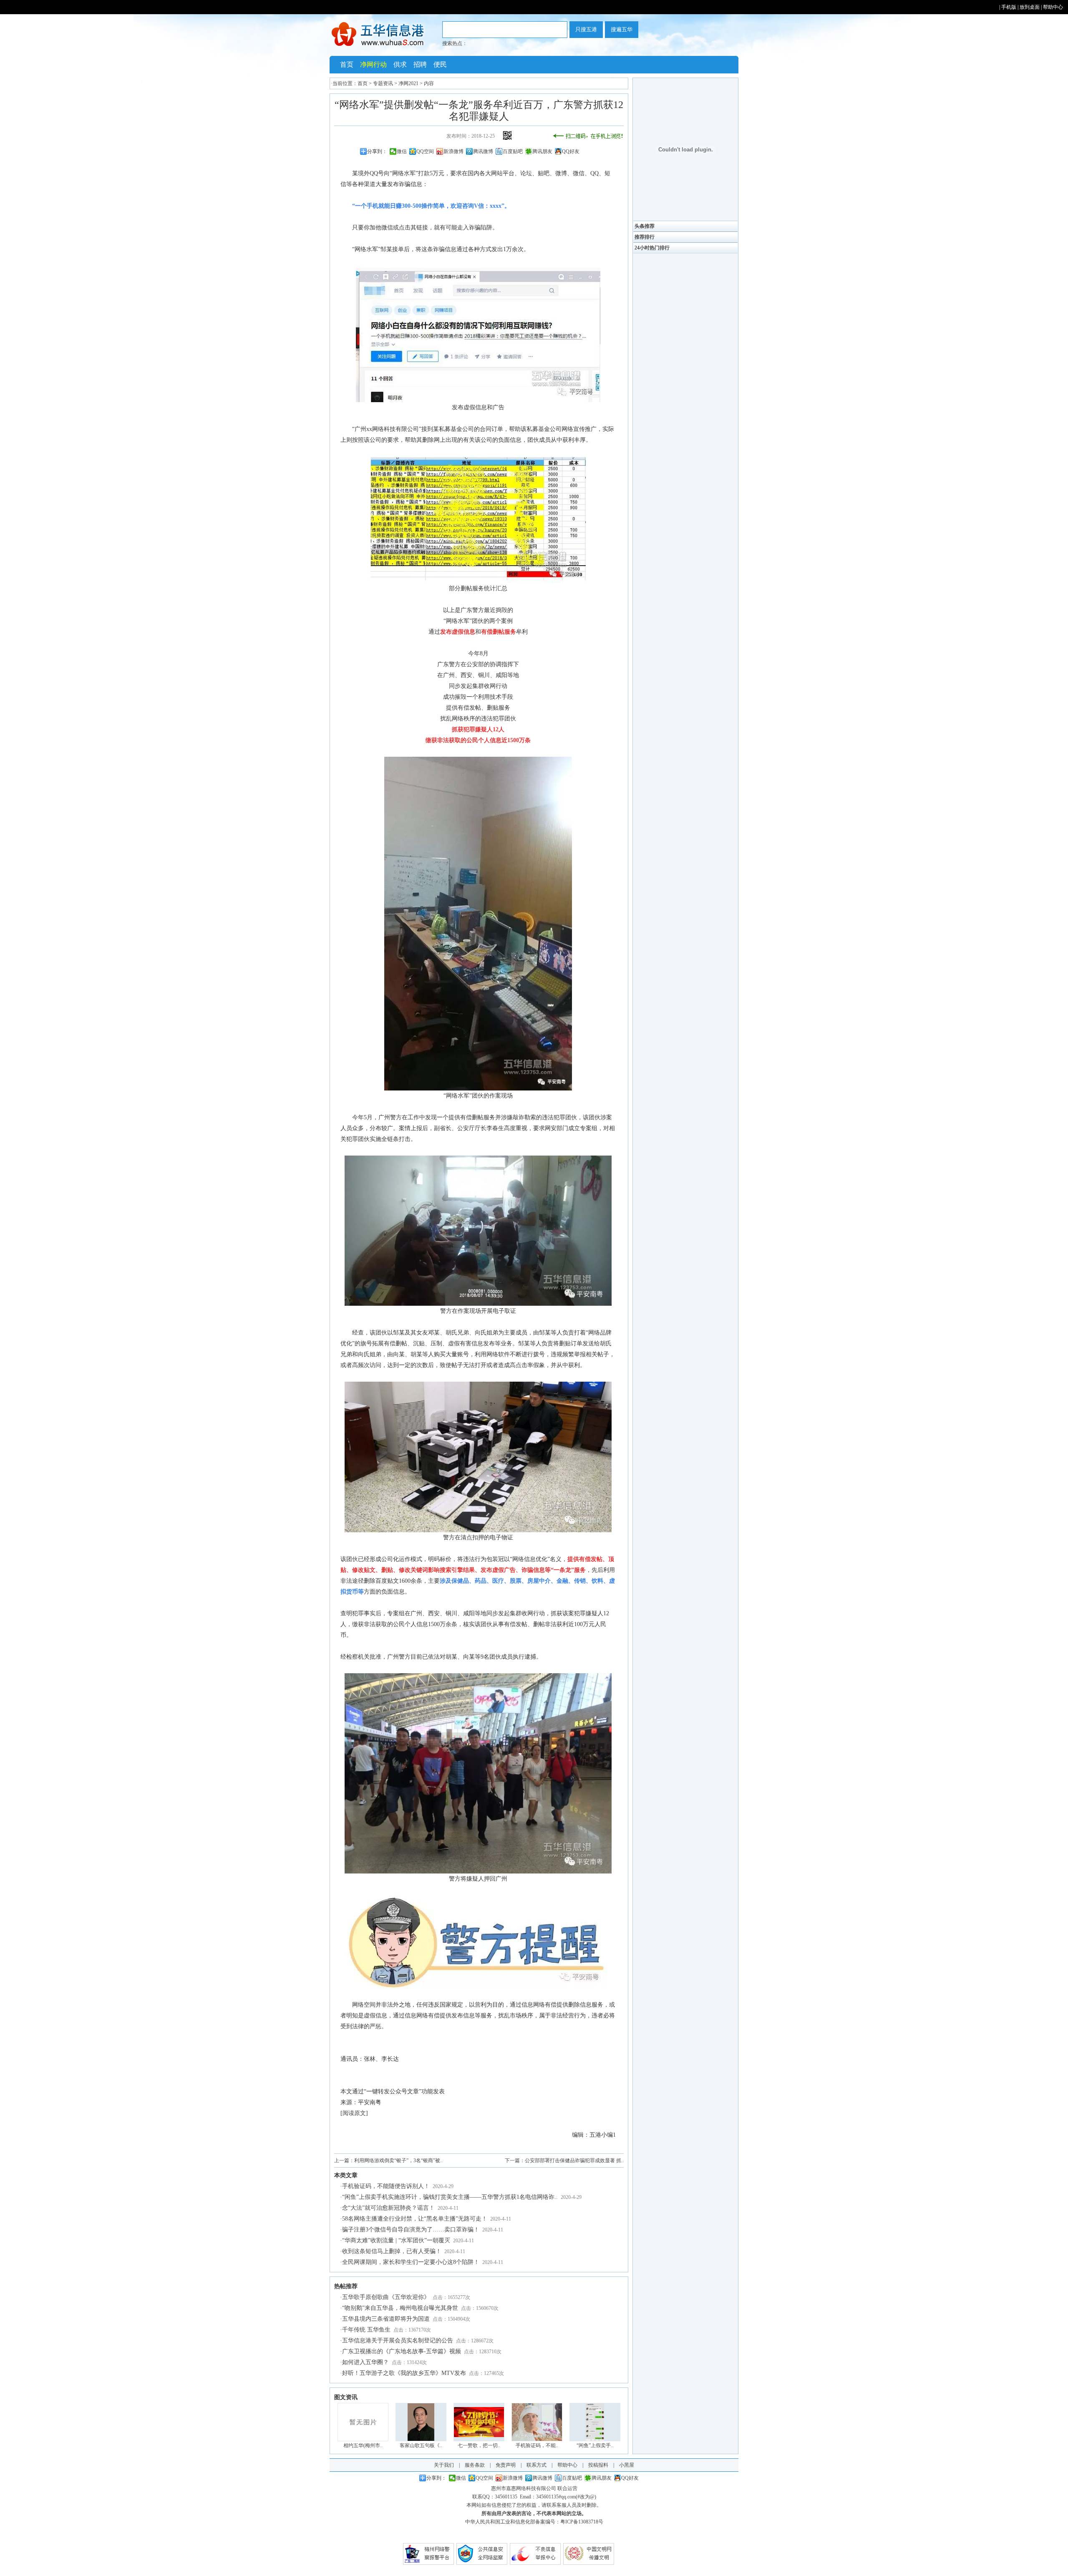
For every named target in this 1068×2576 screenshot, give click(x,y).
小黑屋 (627, 2465)
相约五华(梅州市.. (363, 2445)
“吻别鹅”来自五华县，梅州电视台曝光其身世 (400, 2308)
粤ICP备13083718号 (582, 2522)
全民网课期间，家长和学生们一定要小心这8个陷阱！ (411, 2262)
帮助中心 (1053, 7)
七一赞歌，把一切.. (479, 2445)
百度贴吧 (513, 151)
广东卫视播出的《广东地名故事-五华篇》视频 (402, 2351)
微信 (402, 151)
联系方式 (537, 2465)
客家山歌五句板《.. (421, 2445)
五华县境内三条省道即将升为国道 (386, 2319)
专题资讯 (383, 83)
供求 (400, 64)
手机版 (1009, 7)
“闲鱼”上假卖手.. (595, 2445)
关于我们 (444, 2465)
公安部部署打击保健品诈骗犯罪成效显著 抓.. (574, 2161)
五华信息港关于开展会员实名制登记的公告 (398, 2341)
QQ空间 (425, 151)
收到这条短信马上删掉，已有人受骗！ (392, 2251)
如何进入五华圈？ (365, 2362)
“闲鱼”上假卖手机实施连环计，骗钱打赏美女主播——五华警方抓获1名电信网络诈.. (450, 2197)
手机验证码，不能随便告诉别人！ (386, 2186)
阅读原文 (354, 2113)
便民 (440, 64)
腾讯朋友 (542, 151)
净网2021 (408, 83)
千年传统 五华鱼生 (366, 2330)
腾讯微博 (483, 151)
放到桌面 (1030, 7)
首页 (347, 64)
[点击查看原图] (478, 400)
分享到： (377, 151)
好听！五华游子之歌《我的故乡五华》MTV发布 (404, 2373)
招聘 (420, 64)
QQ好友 (571, 151)
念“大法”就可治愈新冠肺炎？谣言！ (388, 2208)
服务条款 (475, 2465)
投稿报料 (598, 2465)
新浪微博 (453, 151)
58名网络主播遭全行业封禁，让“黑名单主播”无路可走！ (415, 2219)
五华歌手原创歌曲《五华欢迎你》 (386, 2297)
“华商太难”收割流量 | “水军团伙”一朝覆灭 (396, 2240)
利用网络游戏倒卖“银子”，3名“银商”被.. (398, 2161)
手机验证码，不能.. (537, 2445)
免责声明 (506, 2465)
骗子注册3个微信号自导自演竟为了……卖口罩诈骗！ (411, 2230)
